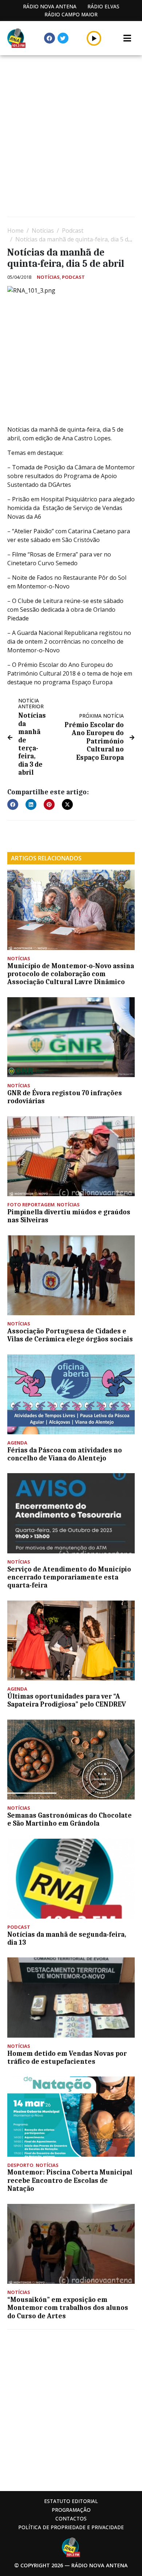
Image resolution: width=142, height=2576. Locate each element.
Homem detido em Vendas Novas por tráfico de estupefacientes (67, 2058)
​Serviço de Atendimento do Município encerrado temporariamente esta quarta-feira (69, 1578)
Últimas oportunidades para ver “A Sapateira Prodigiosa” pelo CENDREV (67, 1700)
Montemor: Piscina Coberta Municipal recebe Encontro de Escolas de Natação (70, 2180)
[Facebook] (50, 38)
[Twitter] (63, 38)
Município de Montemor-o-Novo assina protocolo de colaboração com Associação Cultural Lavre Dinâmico (71, 974)
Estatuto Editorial (71, 2501)
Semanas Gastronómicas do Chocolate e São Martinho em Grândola (70, 1819)
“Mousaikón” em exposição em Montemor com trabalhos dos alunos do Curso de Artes (68, 2308)
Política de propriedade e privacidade (71, 2527)
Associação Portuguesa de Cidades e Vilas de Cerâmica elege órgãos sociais (70, 1335)
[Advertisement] (71, 137)
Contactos (71, 2518)
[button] (94, 38)
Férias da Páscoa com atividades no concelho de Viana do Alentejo (65, 1454)
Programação (71, 2510)
